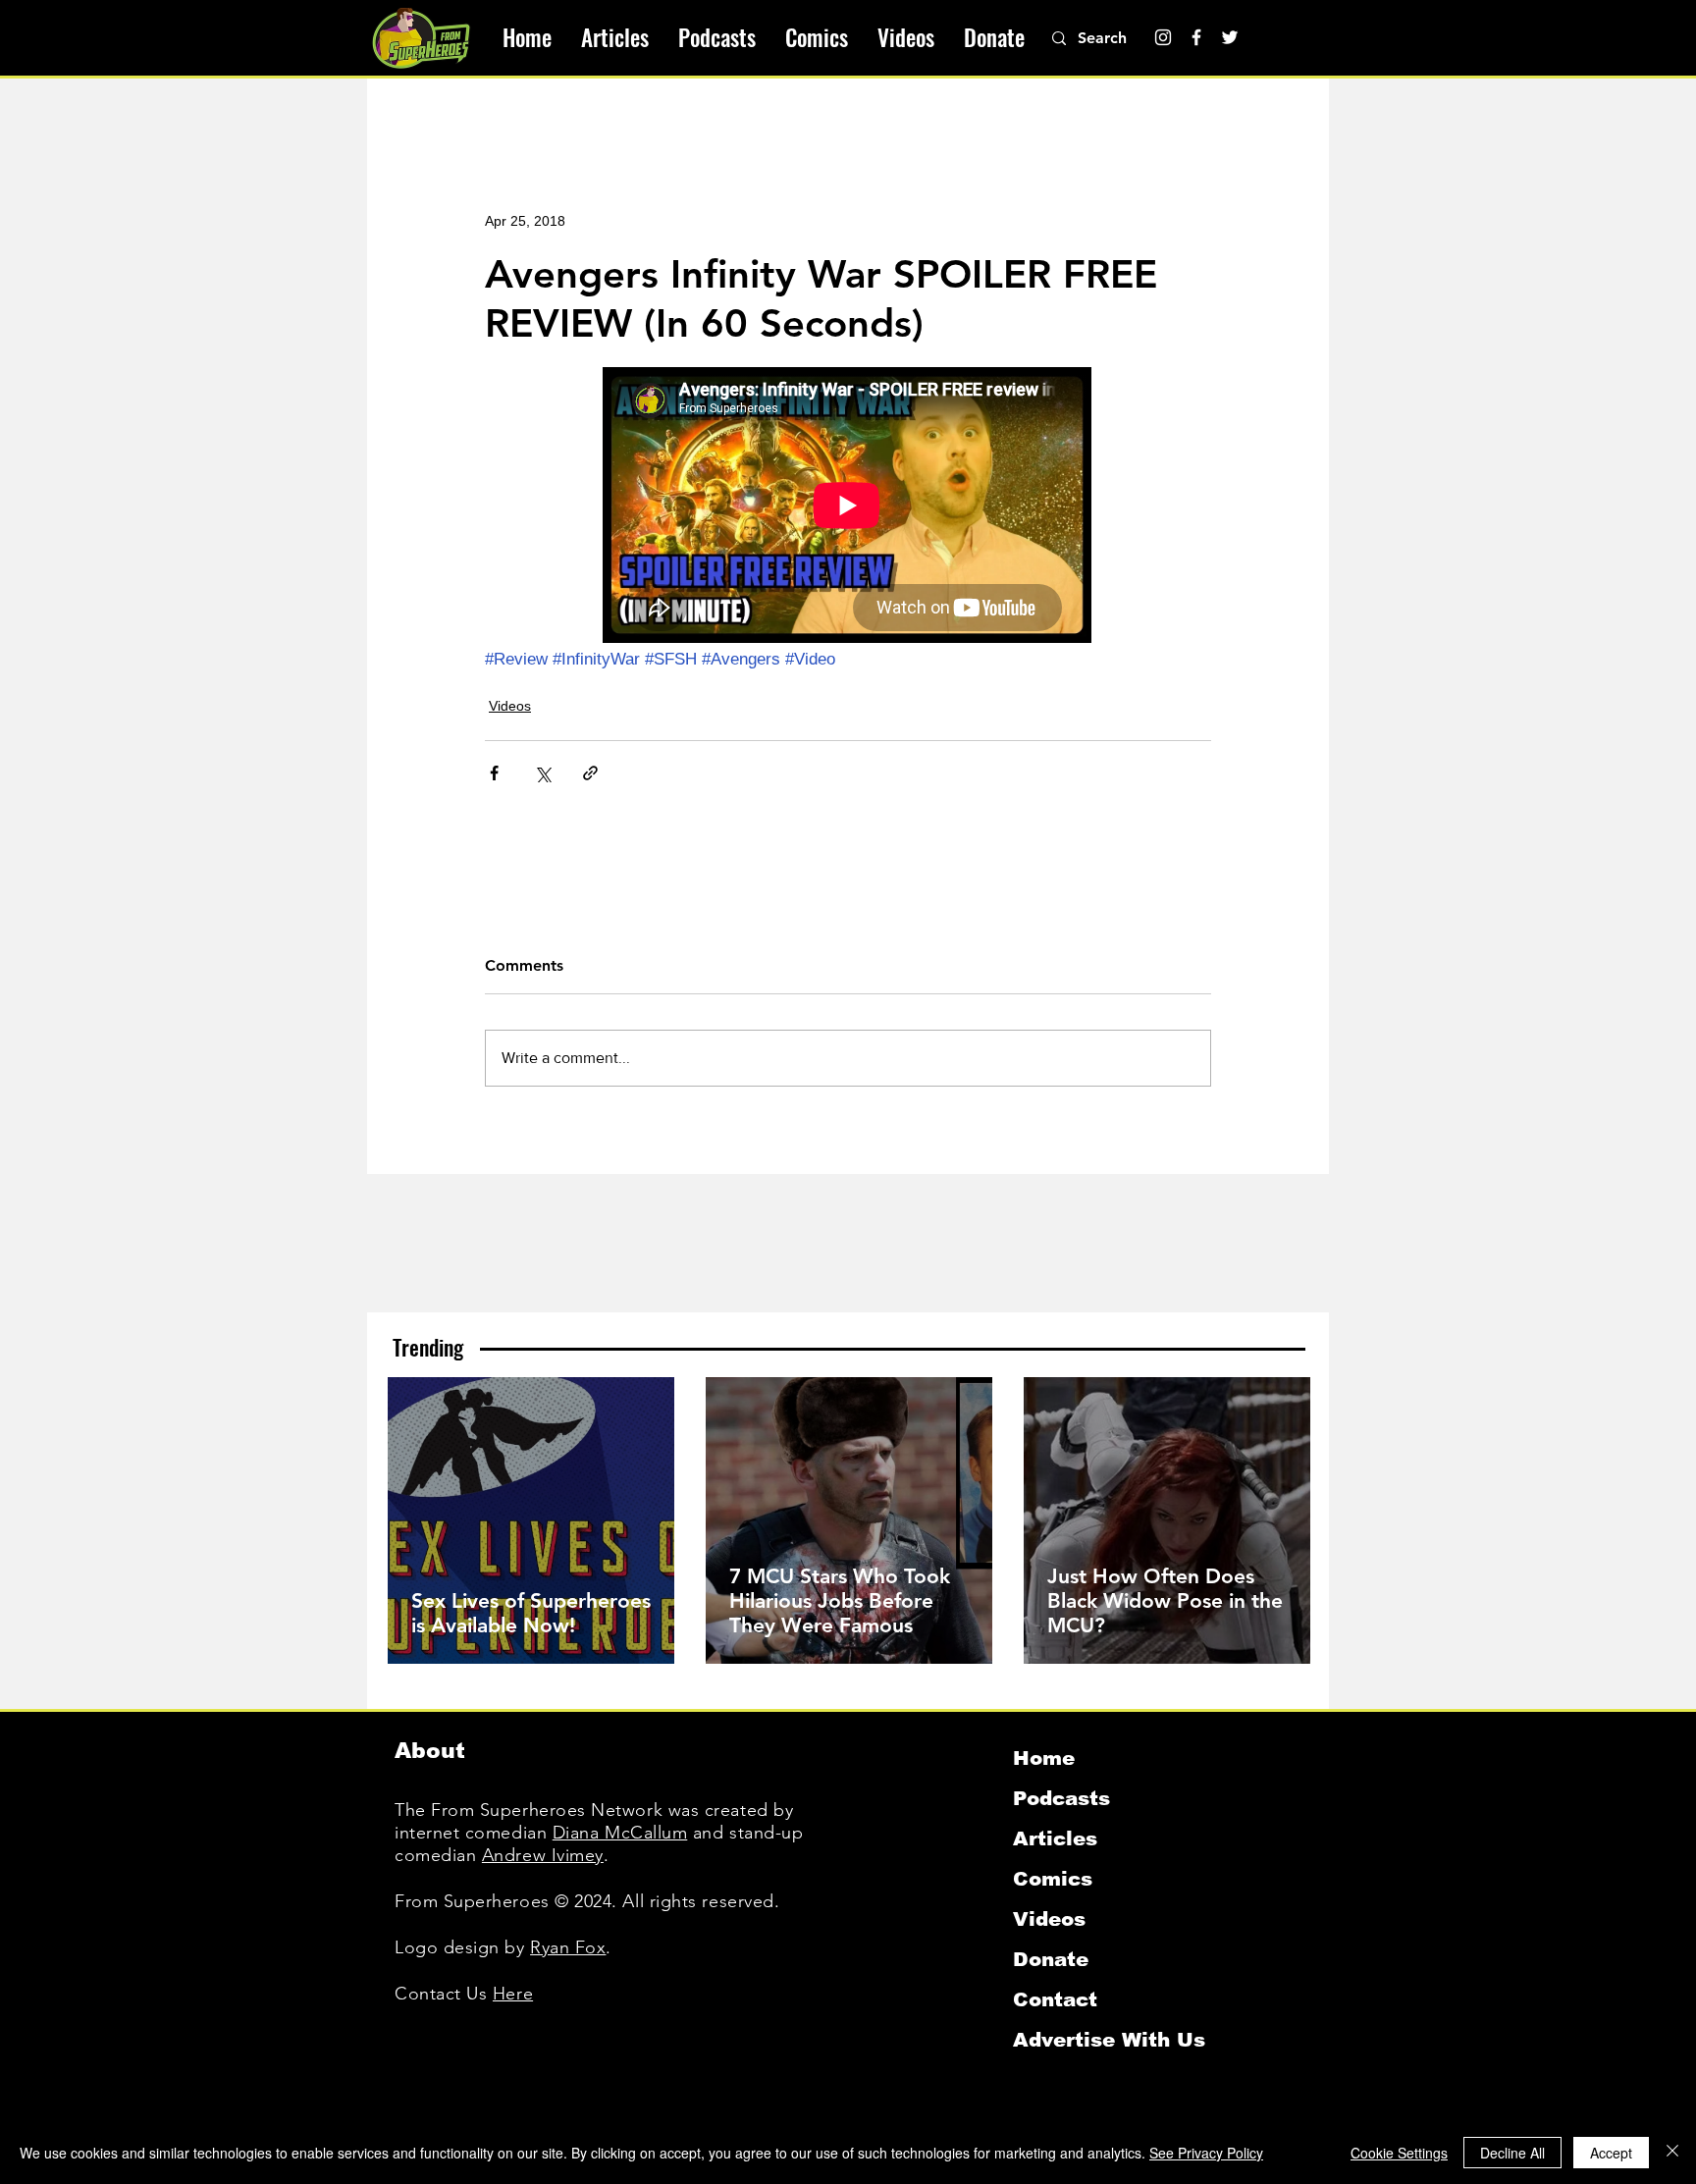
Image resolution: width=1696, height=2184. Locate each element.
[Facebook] (1196, 37)
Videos (510, 706)
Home (1044, 1758)
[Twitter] (1230, 37)
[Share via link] (590, 773)
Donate (1051, 1959)
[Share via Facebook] (494, 773)
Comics (1053, 1879)
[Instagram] (1163, 37)
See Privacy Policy (1206, 2153)
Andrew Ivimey (543, 1855)
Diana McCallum (620, 1833)
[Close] (1672, 2153)
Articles (1055, 1838)
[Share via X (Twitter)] (542, 773)
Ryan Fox (568, 1947)
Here (513, 1994)
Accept (1611, 2153)
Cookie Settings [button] (1399, 2153)
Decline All (1512, 2153)
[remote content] (848, 507)
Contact (1055, 1999)
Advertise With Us (1109, 2040)
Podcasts (1061, 1798)
